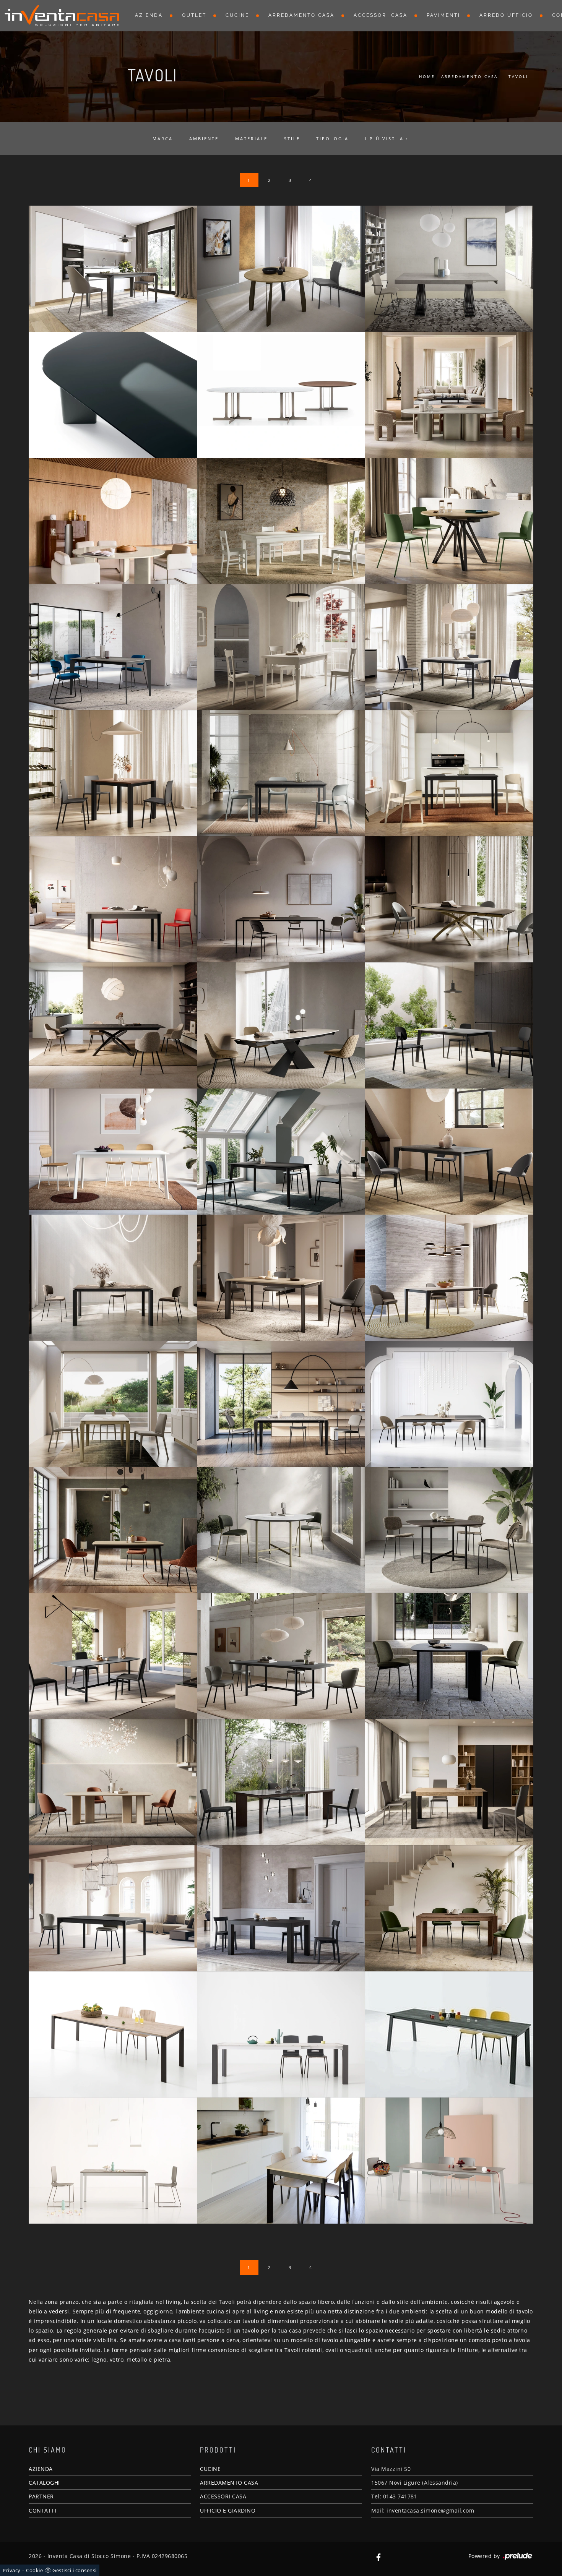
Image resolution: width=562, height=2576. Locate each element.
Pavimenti (443, 15)
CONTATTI (42, 2510)
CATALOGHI (44, 2483)
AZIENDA (41, 2469)
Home (427, 76)
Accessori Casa (381, 15)
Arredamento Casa (301, 15)
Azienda (149, 15)
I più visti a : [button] (387, 139)
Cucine (237, 15)
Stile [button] (292, 139)
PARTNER (41, 2496)
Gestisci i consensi (75, 2570)
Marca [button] (163, 139)
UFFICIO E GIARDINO (228, 2510)
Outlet (194, 15)
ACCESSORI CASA (223, 2496)
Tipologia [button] (332, 139)
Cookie (34, 2570)
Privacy (12, 2570)
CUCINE (210, 2469)
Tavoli (518, 76)
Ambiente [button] (204, 139)
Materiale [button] (251, 139)
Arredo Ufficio (506, 15)
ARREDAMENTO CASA (229, 2483)
